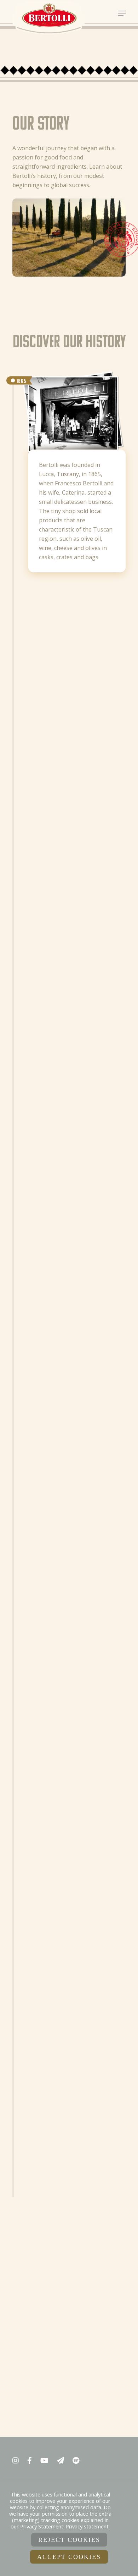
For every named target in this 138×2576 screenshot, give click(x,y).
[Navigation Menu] (122, 13)
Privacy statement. (88, 2526)
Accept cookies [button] (69, 2557)
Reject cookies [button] (69, 2540)
